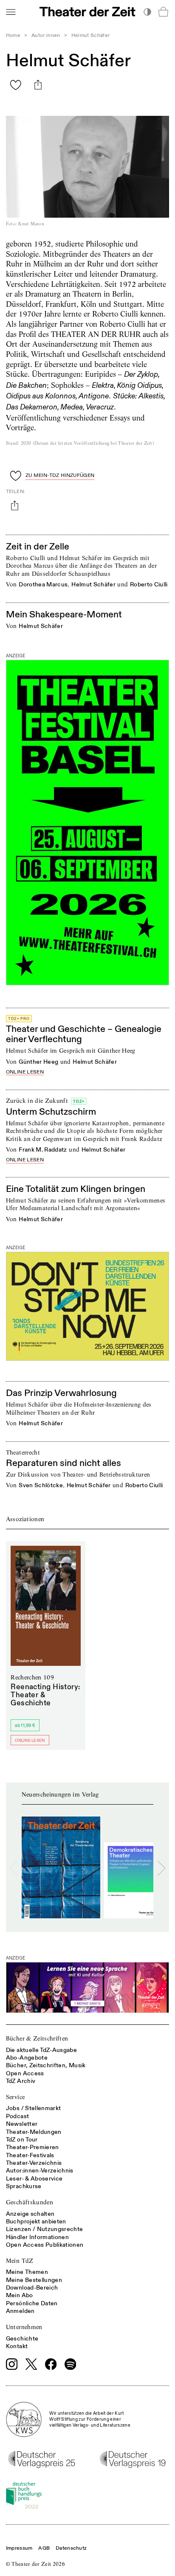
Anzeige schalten (30, 2214)
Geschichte (22, 2339)
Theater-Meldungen (34, 2132)
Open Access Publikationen (45, 2245)
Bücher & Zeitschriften (37, 2038)
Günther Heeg (38, 1062)
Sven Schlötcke (41, 1485)
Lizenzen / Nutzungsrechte (45, 2229)
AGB (44, 2548)
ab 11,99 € (25, 1725)
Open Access (25, 2073)
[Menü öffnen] (11, 12)
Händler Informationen (37, 2237)
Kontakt (17, 2346)
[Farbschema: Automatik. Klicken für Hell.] (147, 12)
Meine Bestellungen (34, 2280)
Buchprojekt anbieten (36, 2221)
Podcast (17, 2116)
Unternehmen (24, 2327)
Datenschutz (71, 2548)
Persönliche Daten (32, 2303)
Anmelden (20, 2311)
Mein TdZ (20, 2261)
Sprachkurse (24, 2186)
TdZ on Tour (22, 2140)
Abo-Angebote (27, 2058)
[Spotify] (71, 2364)
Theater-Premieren (32, 2147)
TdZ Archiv (21, 2081)
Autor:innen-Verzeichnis (40, 2171)
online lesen (25, 1072)
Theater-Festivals (30, 2155)
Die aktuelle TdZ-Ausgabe (41, 2050)
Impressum (19, 2548)
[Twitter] (31, 2364)
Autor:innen (46, 35)
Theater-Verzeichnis (34, 2163)
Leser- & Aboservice (34, 2179)
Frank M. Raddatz (43, 1150)
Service (15, 2097)
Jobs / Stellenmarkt (34, 2108)
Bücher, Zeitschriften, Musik (46, 2065)
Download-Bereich (32, 2288)
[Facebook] (51, 2364)
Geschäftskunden (30, 2202)
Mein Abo (20, 2295)
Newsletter (22, 2124)
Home (13, 35)
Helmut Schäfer (93, 584)
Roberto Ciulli (149, 584)
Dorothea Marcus (43, 584)
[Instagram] (12, 2364)
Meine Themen (27, 2272)
